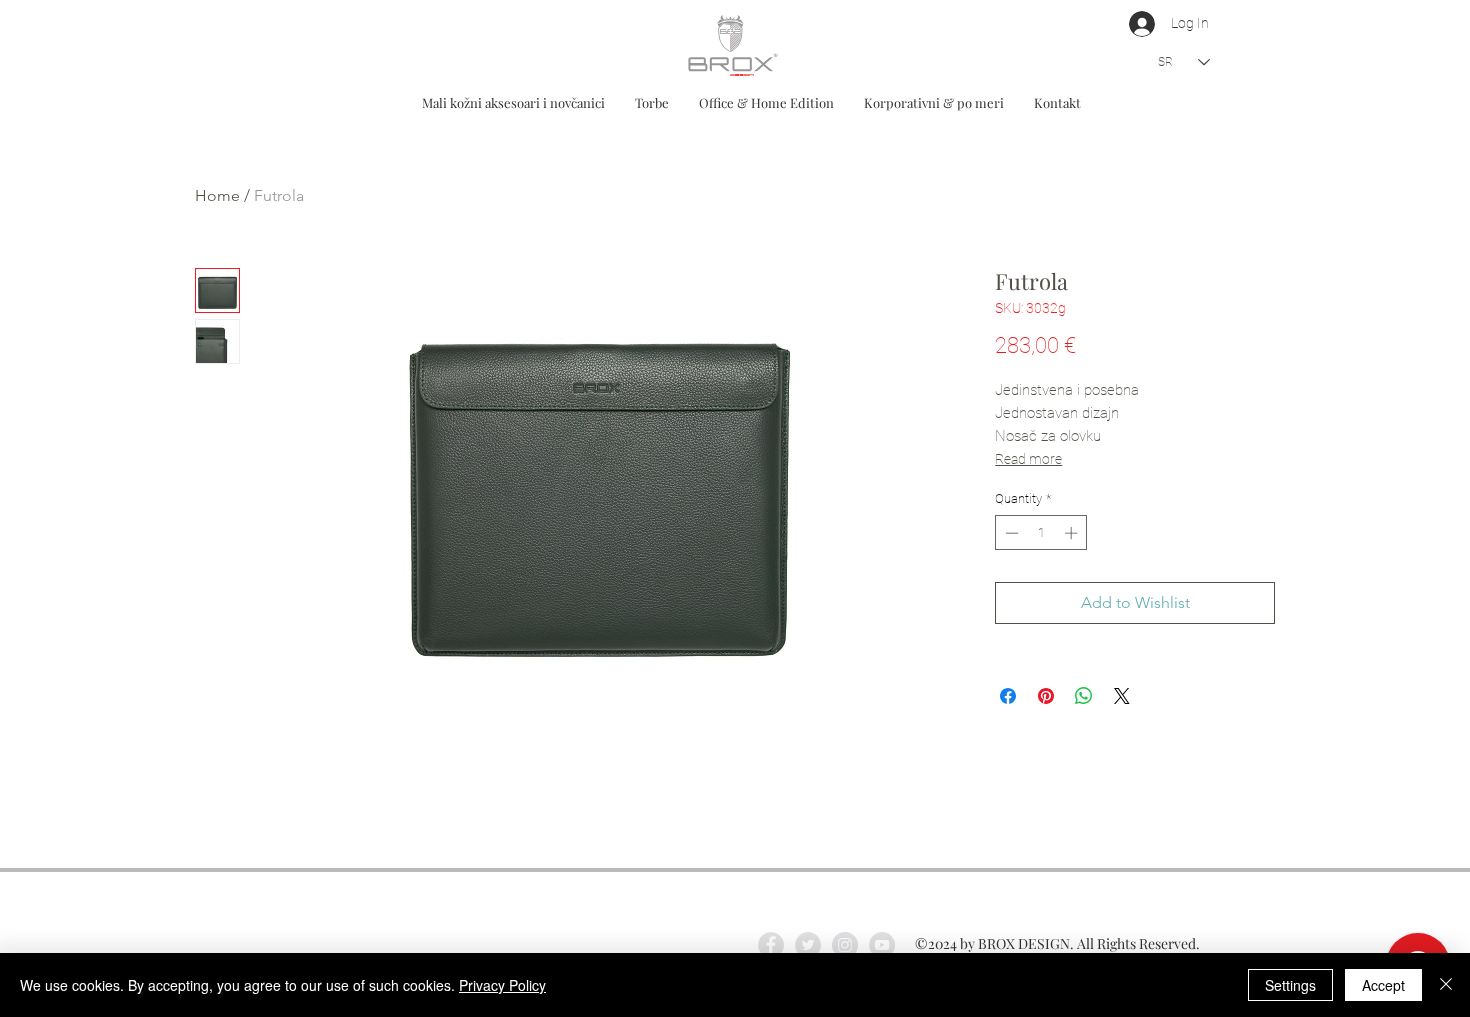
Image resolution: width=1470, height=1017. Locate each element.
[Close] (1446, 985)
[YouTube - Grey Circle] (882, 945)
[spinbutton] (1041, 533)
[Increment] (1073, 533)
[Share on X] (1122, 696)
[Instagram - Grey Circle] (845, 945)
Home (217, 195)
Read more (1028, 459)
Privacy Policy (502, 985)
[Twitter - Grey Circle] (808, 945)
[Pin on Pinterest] (1046, 696)
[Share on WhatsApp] (1084, 696)
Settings (1290, 985)
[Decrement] (1010, 533)
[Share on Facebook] (1008, 696)
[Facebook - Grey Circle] (771, 945)
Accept (1383, 985)
